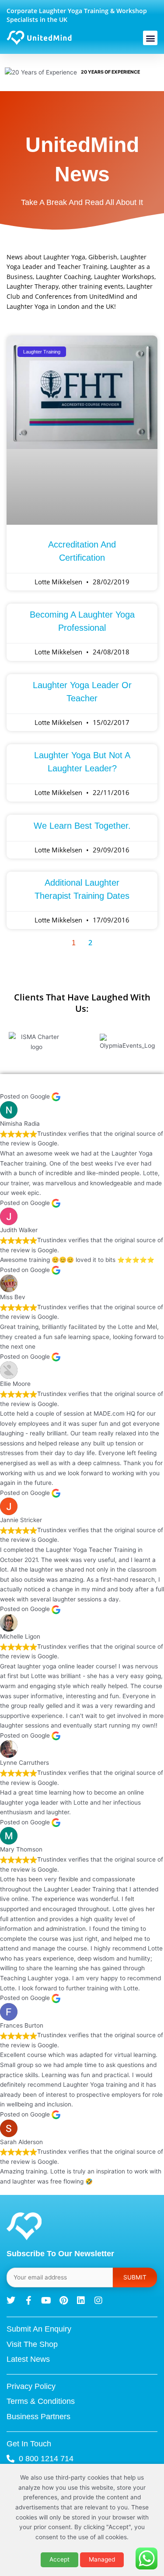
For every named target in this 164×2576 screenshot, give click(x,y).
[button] (150, 38)
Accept (59, 2559)
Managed (102, 2559)
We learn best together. (82, 826)
